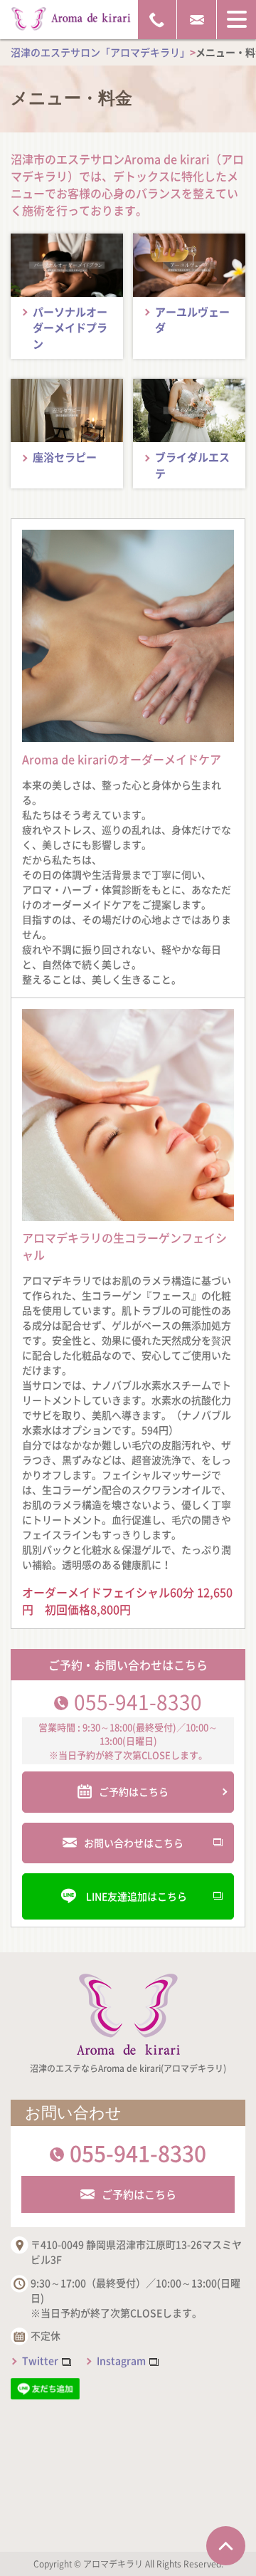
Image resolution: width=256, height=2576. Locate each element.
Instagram (121, 2360)
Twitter (40, 2360)
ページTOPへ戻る (226, 2546)
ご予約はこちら (139, 2194)
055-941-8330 (138, 1702)
